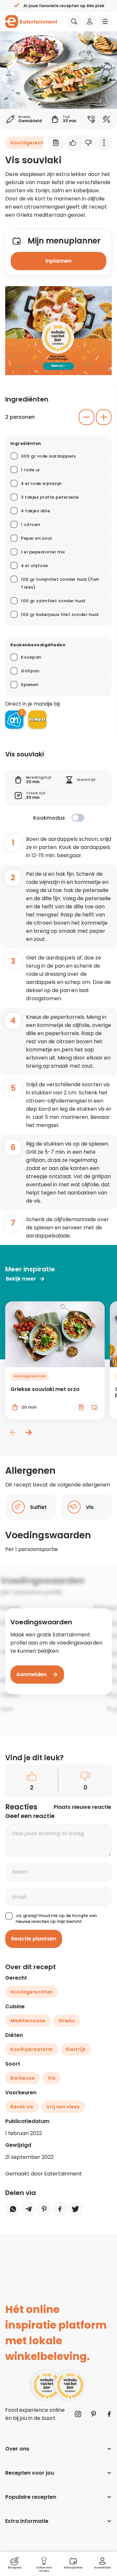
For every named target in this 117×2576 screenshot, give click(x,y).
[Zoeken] (74, 22)
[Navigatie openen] (105, 22)
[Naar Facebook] (109, 2414)
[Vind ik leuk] (73, 143)
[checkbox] (78, 818)
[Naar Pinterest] (94, 2414)
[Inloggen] (90, 22)
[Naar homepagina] (31, 22)
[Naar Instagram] (78, 2414)
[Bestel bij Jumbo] (37, 720)
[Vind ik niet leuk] (89, 143)
